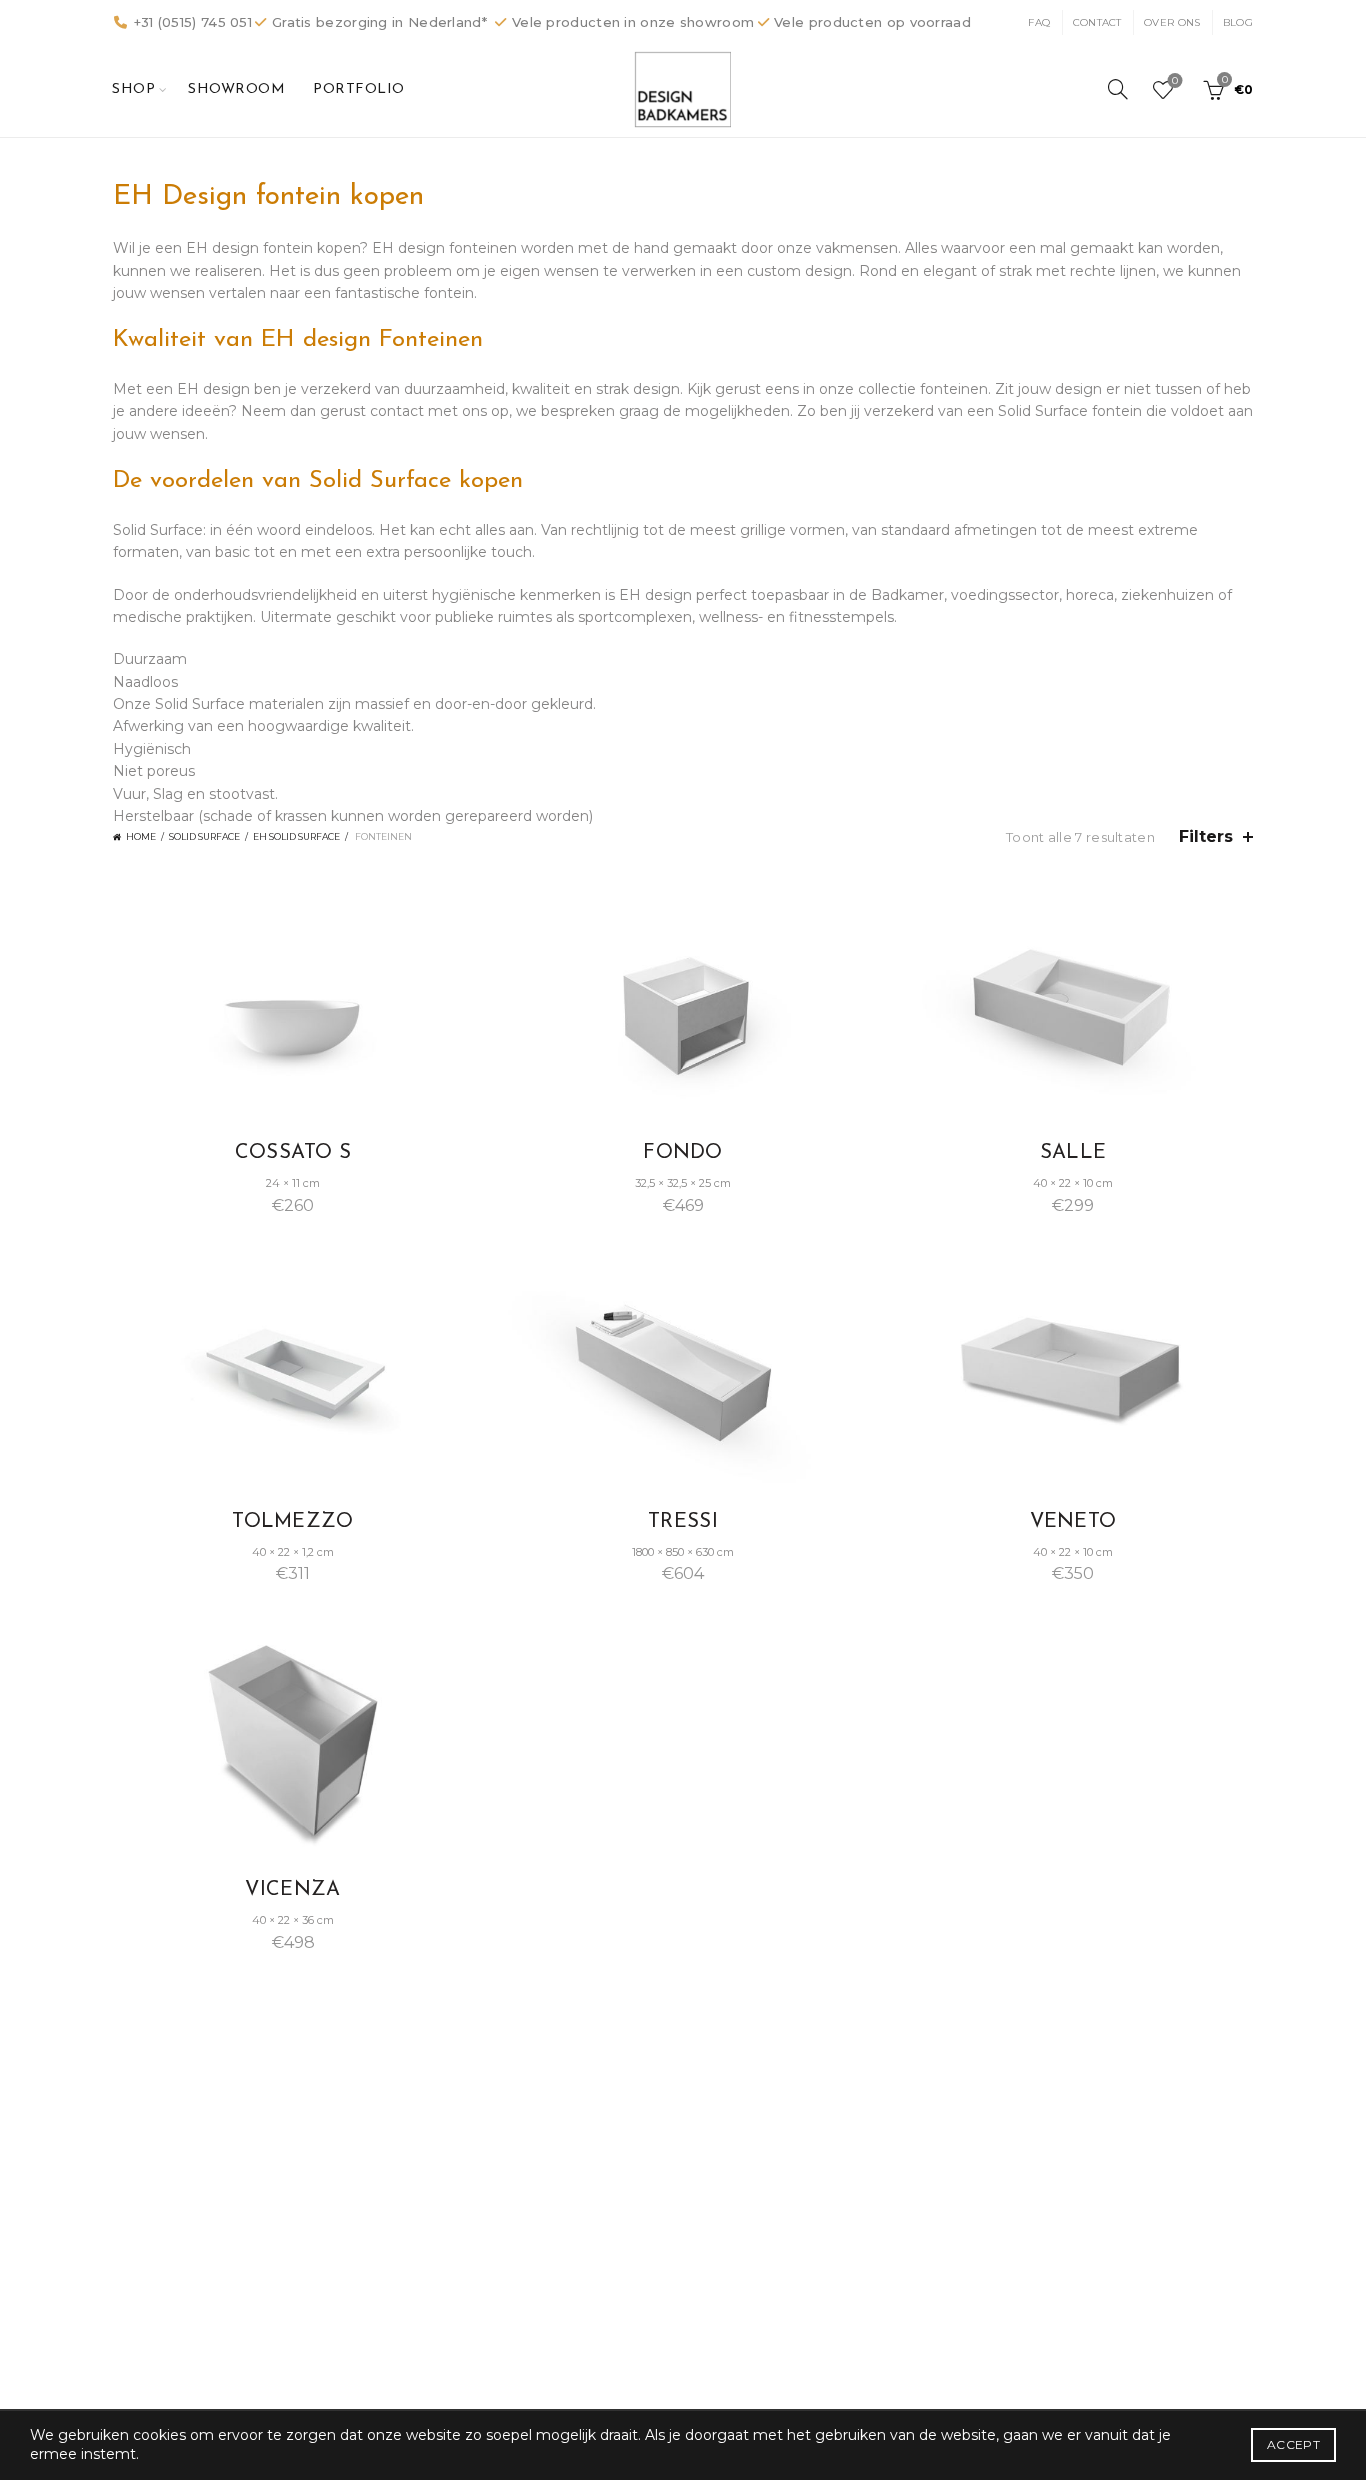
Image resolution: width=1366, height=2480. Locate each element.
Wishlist (1175, 81)
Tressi (683, 1522)
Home (141, 836)
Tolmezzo (292, 1522)
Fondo (683, 1153)
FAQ (1039, 22)
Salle (1073, 1153)
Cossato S (293, 1153)
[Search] (1118, 89)
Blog (1238, 22)
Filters (1206, 836)
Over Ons (1172, 22)
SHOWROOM (236, 89)
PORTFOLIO (359, 89)
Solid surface (204, 836)
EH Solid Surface (296, 836)
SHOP (133, 89)
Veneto (1073, 1522)
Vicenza (292, 1890)
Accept (1293, 2444)
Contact (1097, 22)
